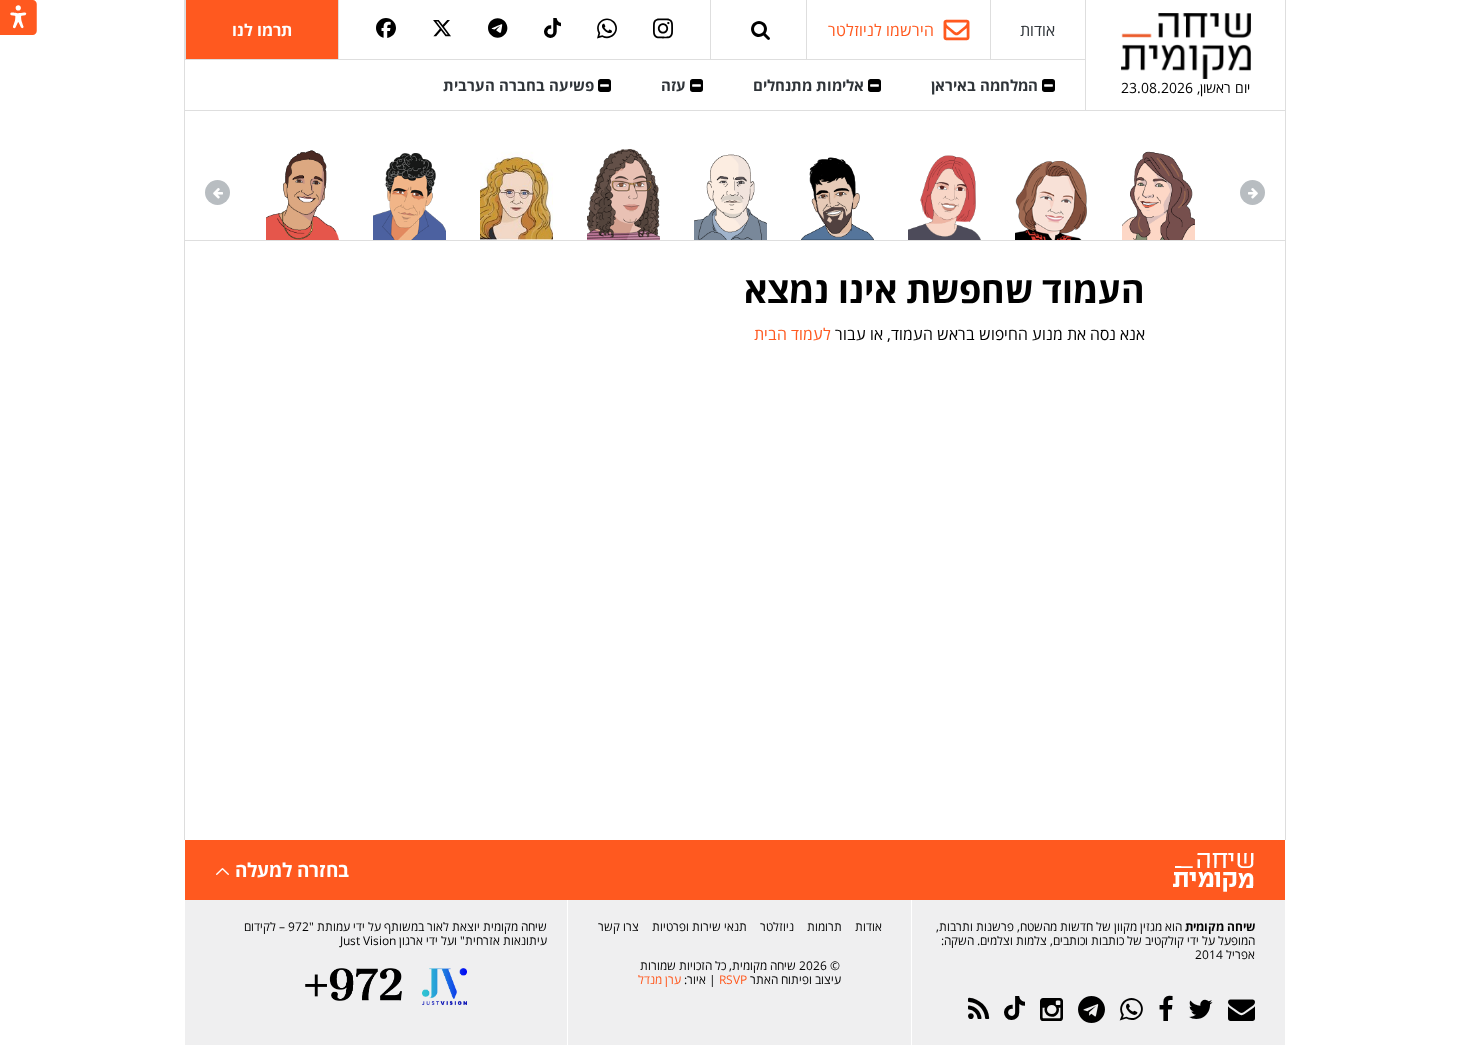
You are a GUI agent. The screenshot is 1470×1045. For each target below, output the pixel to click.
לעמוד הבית (792, 334)
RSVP (733, 979)
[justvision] (444, 986)
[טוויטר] (442, 29)
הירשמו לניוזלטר (881, 30)
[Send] (761, 29)
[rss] (978, 1009)
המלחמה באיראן (986, 85)
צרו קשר (618, 926)
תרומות (824, 926)
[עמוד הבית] (1186, 45)
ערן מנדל (659, 979)
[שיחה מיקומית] (1213, 872)
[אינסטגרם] (663, 30)
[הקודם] (1252, 192)
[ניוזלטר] (1241, 1009)
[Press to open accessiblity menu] (18, 19)
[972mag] (353, 986)
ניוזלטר (777, 926)
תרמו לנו (262, 30)
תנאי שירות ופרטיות (699, 926)
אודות (1037, 30)
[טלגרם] (497, 29)
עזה (675, 85)
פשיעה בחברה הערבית (520, 85)
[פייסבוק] (386, 29)
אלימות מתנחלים (810, 85)
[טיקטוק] (553, 29)
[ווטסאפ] (607, 30)
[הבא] (217, 192)
